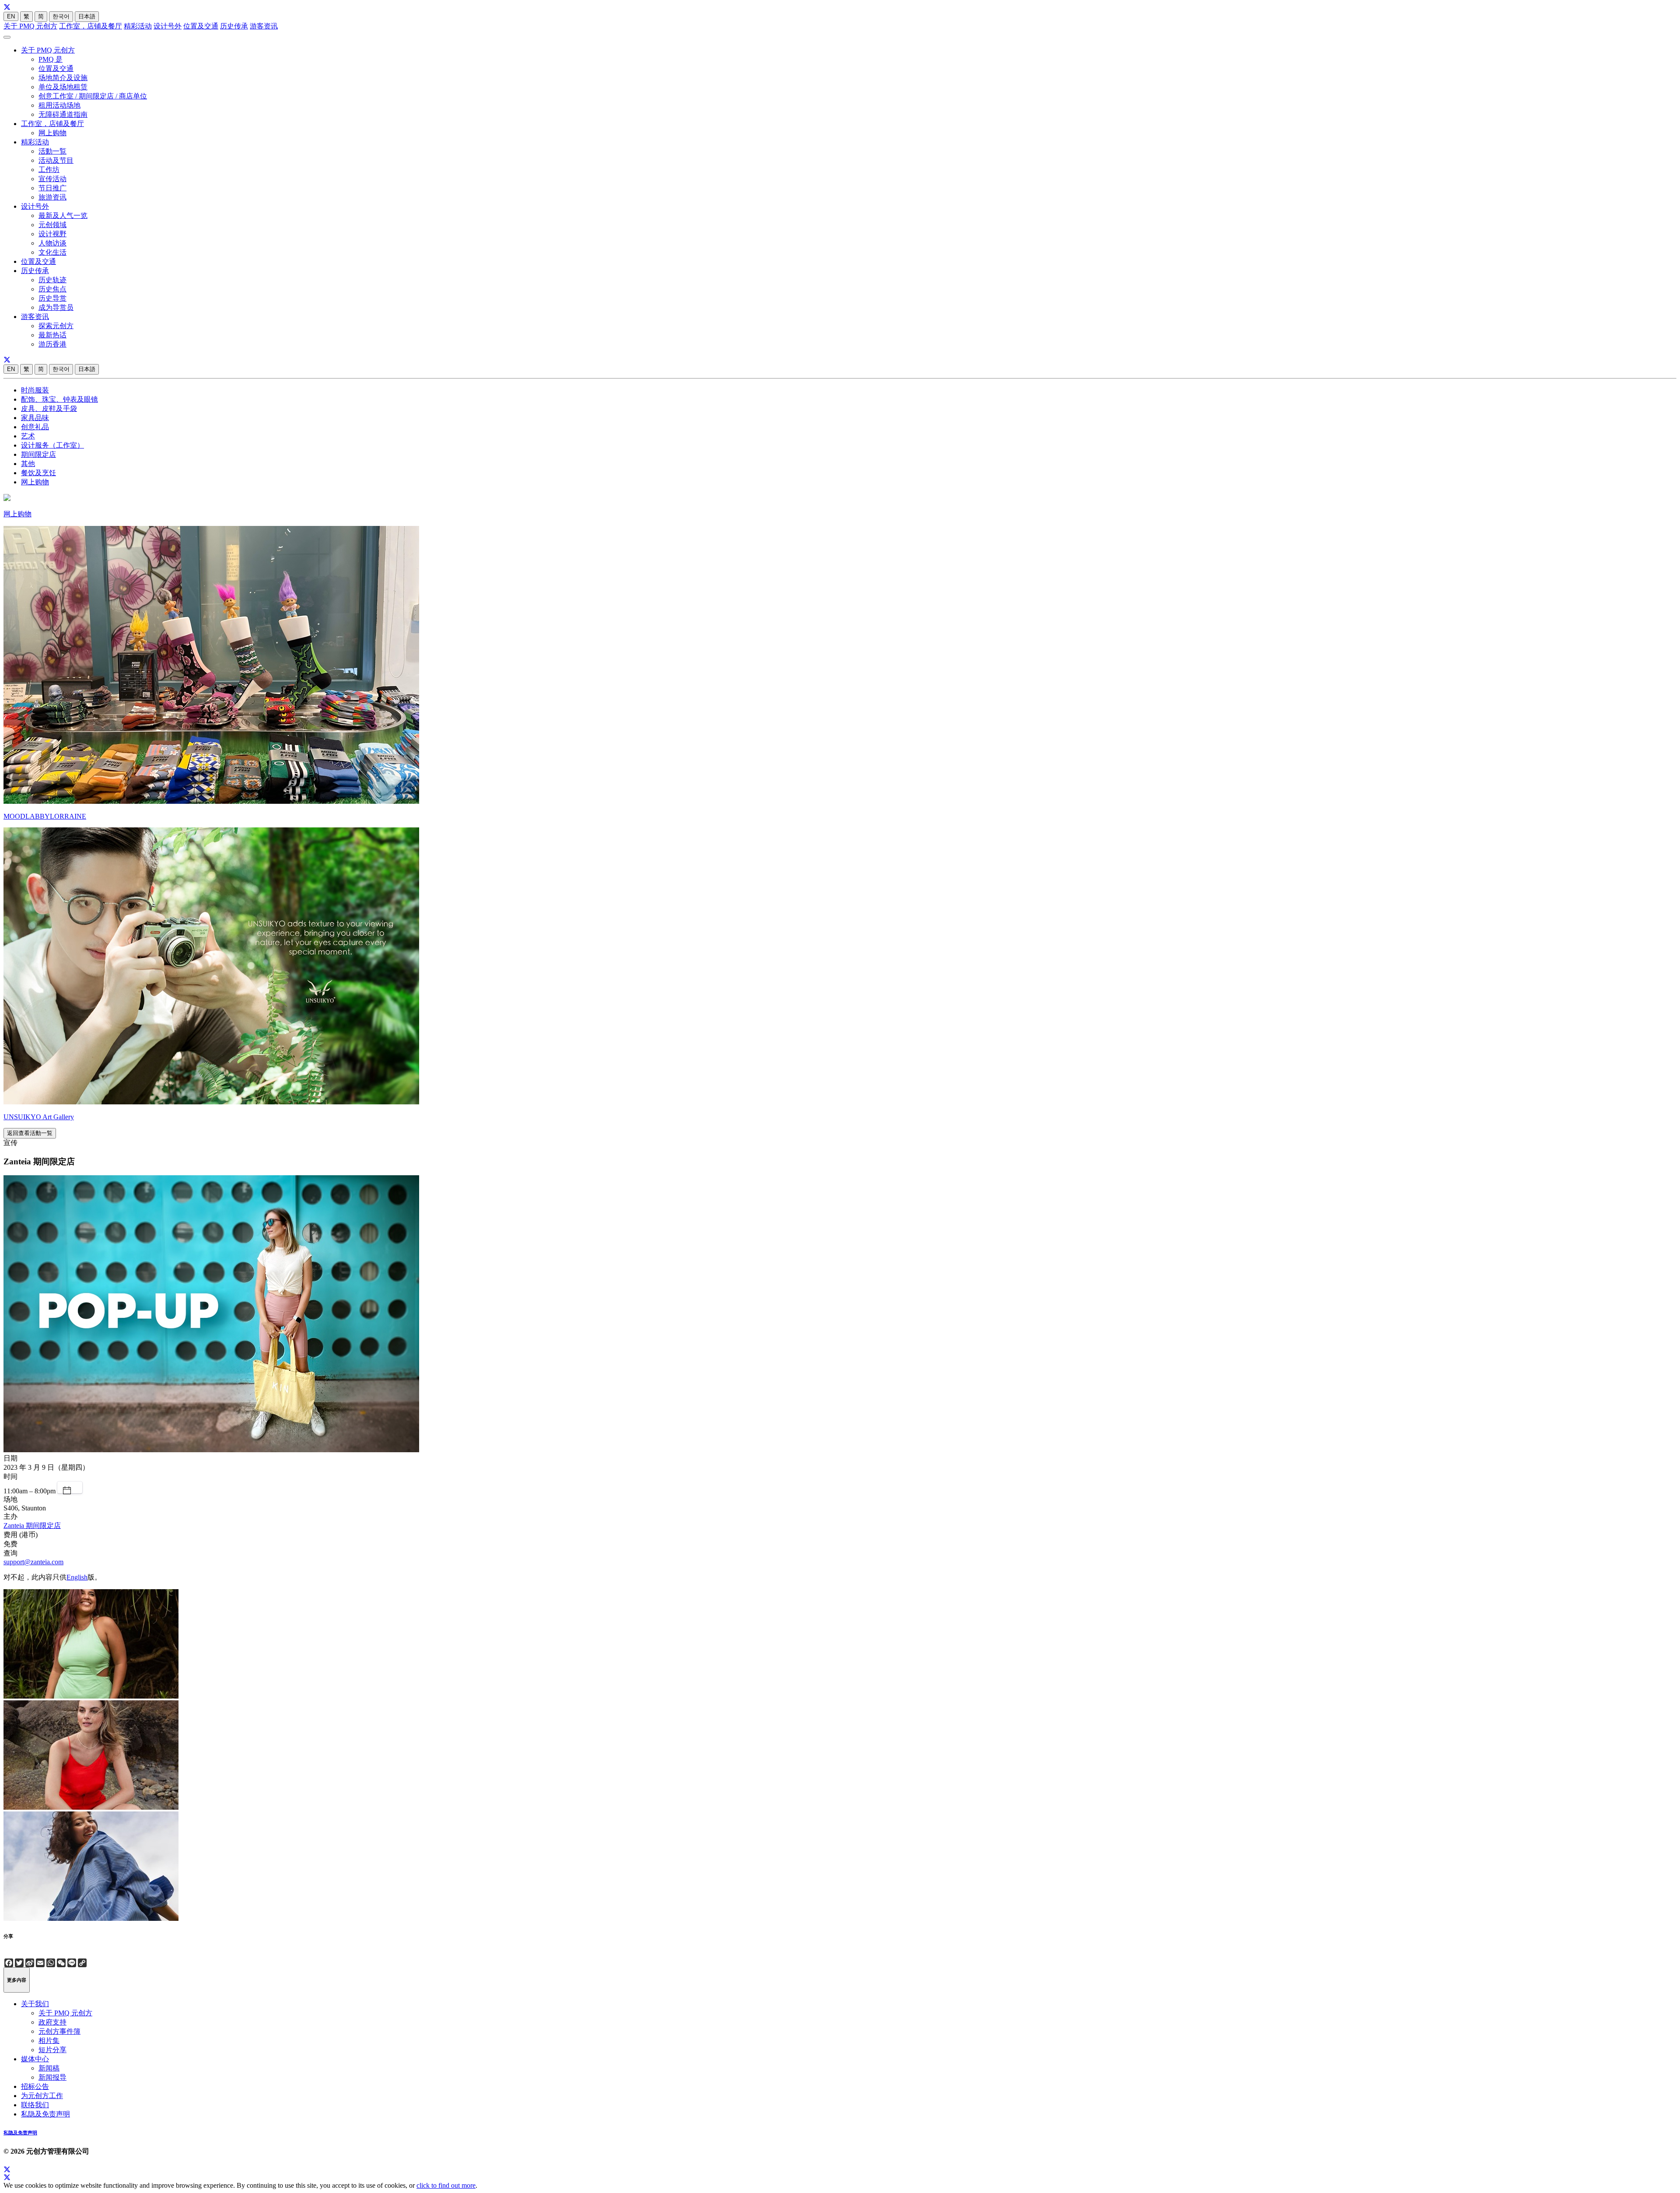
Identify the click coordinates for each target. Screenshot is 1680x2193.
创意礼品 (35, 427)
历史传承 (234, 26)
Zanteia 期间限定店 (32, 1526)
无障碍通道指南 (63, 114)
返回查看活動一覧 (30, 1133)
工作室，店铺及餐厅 (91, 26)
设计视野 (52, 234)
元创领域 (52, 225)
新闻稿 (49, 2068)
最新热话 (52, 335)
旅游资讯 (52, 197)
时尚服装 (35, 390)
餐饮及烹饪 (38, 473)
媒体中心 (35, 2059)
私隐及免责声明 (45, 2114)
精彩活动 (138, 26)
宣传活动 (52, 179)
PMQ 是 (51, 59)
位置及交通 (201, 26)
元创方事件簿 (59, 2031)
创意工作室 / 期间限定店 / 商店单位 (93, 96)
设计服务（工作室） (52, 445)
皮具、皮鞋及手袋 (49, 408)
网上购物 (52, 133)
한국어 (61, 16)
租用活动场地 (59, 105)
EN (11, 16)
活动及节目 (56, 160)
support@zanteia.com (33, 1562)
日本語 (87, 16)
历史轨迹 (52, 280)
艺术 (28, 436)
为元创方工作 (42, 2096)
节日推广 (52, 188)
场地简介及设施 (63, 78)
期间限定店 (38, 454)
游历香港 (52, 344)
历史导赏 (52, 298)
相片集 (49, 2041)
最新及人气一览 (63, 215)
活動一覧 (52, 151)
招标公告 (35, 2086)
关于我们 (35, 2004)
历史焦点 (52, 289)
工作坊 (49, 170)
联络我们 (35, 2105)
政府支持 (52, 2022)
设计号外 (168, 26)
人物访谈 (52, 243)
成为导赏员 (56, 307)
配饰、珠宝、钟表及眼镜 (59, 399)
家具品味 (35, 418)
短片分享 (52, 2050)
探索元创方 (56, 326)
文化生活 (52, 252)
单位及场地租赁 (63, 87)
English (77, 1577)
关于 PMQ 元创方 (30, 26)
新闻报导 (52, 2077)
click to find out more (446, 2185)
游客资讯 (264, 26)
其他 (28, 464)
